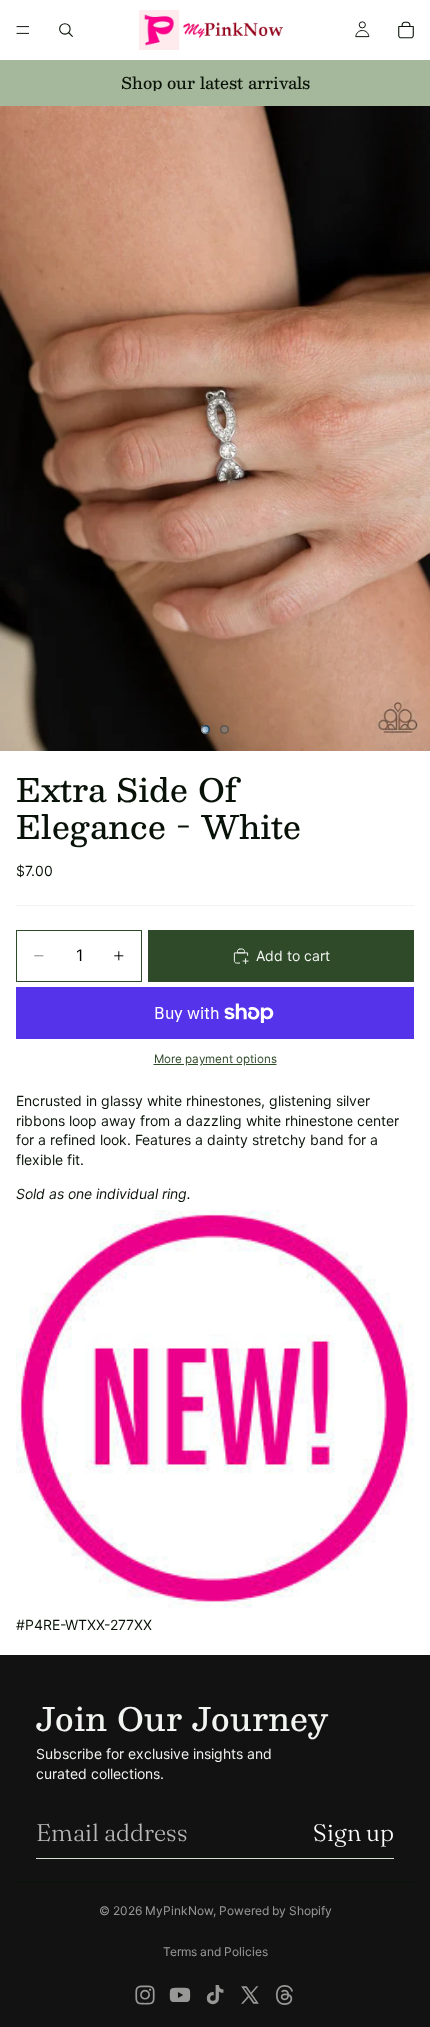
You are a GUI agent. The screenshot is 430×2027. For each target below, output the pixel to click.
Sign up (353, 1832)
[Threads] (285, 1995)
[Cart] (406, 30)
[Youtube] (180, 1995)
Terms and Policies (215, 1951)
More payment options (215, 1059)
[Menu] (23, 30)
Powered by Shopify (275, 1910)
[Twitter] (250, 1995)
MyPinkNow (179, 1910)
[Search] (66, 30)
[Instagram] (145, 1995)
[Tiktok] (215, 1995)
